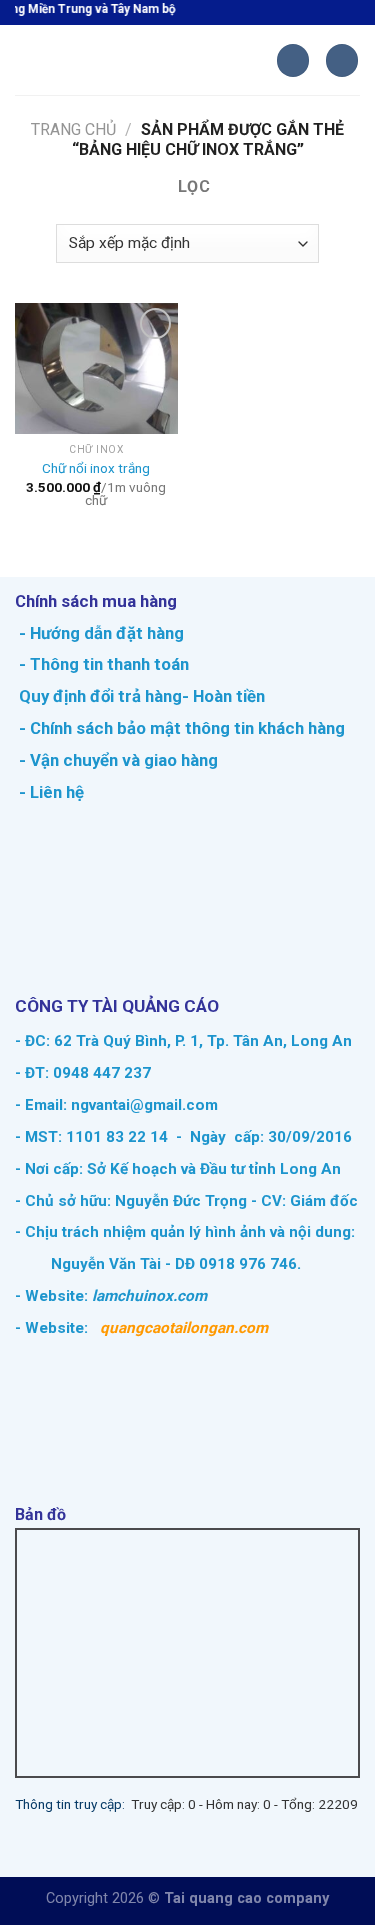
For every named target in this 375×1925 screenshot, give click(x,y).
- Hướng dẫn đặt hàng (99, 633)
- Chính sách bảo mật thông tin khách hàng (180, 728)
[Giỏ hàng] (293, 60)
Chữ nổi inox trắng (96, 468)
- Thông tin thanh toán (104, 664)
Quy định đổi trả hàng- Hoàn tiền (142, 696)
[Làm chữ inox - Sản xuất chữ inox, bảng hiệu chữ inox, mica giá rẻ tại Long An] (157, 60)
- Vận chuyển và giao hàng (116, 760)
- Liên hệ (49, 792)
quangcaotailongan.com (184, 1328)
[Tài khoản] (342, 60)
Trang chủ (73, 129)
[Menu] (27, 60)
